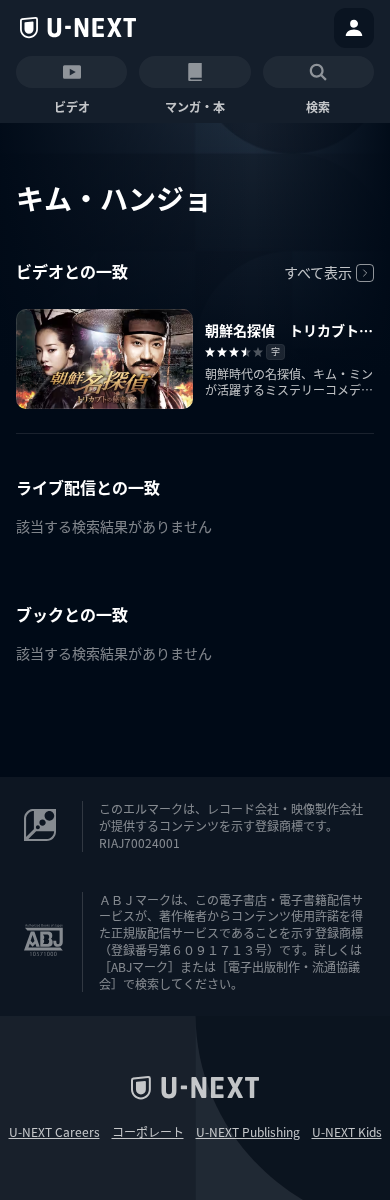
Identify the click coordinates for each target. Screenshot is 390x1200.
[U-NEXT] (78, 28)
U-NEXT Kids (347, 1132)
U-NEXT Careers (54, 1132)
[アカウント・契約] (354, 28)
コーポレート (148, 1132)
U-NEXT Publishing (248, 1132)
